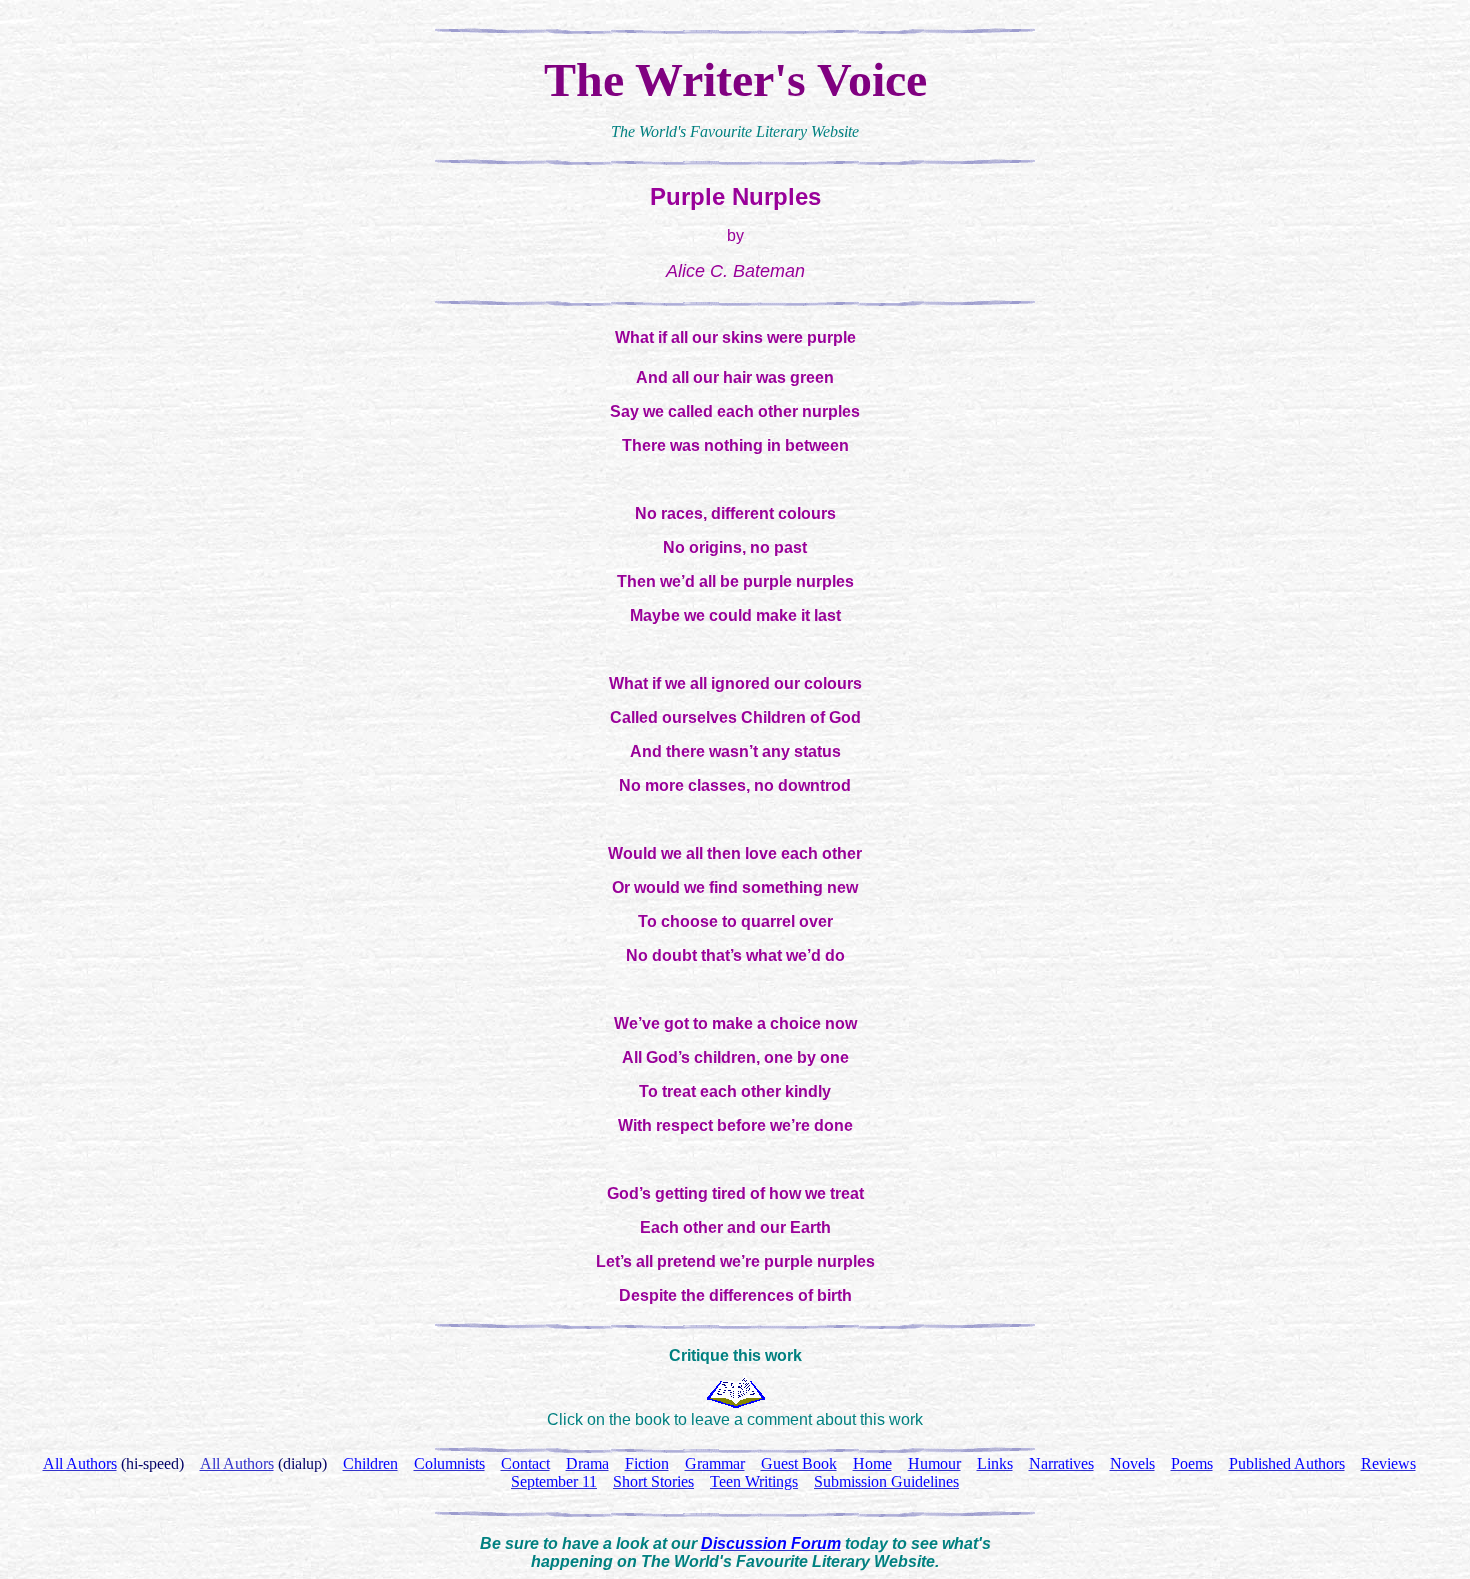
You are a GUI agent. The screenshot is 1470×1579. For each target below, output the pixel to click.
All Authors (237, 1463)
